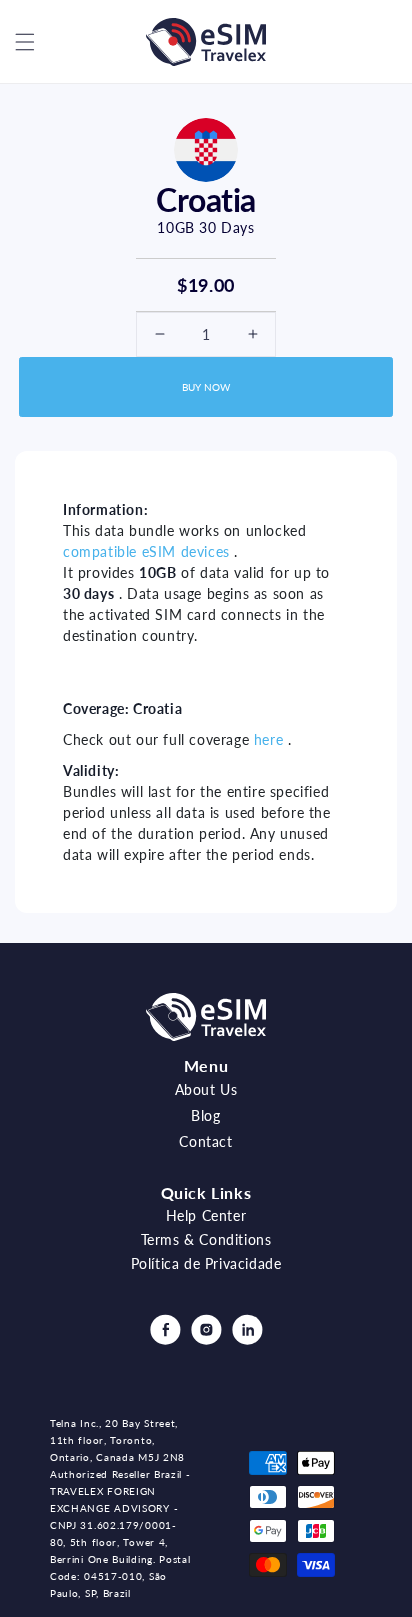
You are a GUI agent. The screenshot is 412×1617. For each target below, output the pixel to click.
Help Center (206, 1215)
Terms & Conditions (206, 1239)
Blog (205, 1115)
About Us (206, 1089)
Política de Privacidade (206, 1263)
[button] (25, 42)
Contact (205, 1141)
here (268, 739)
